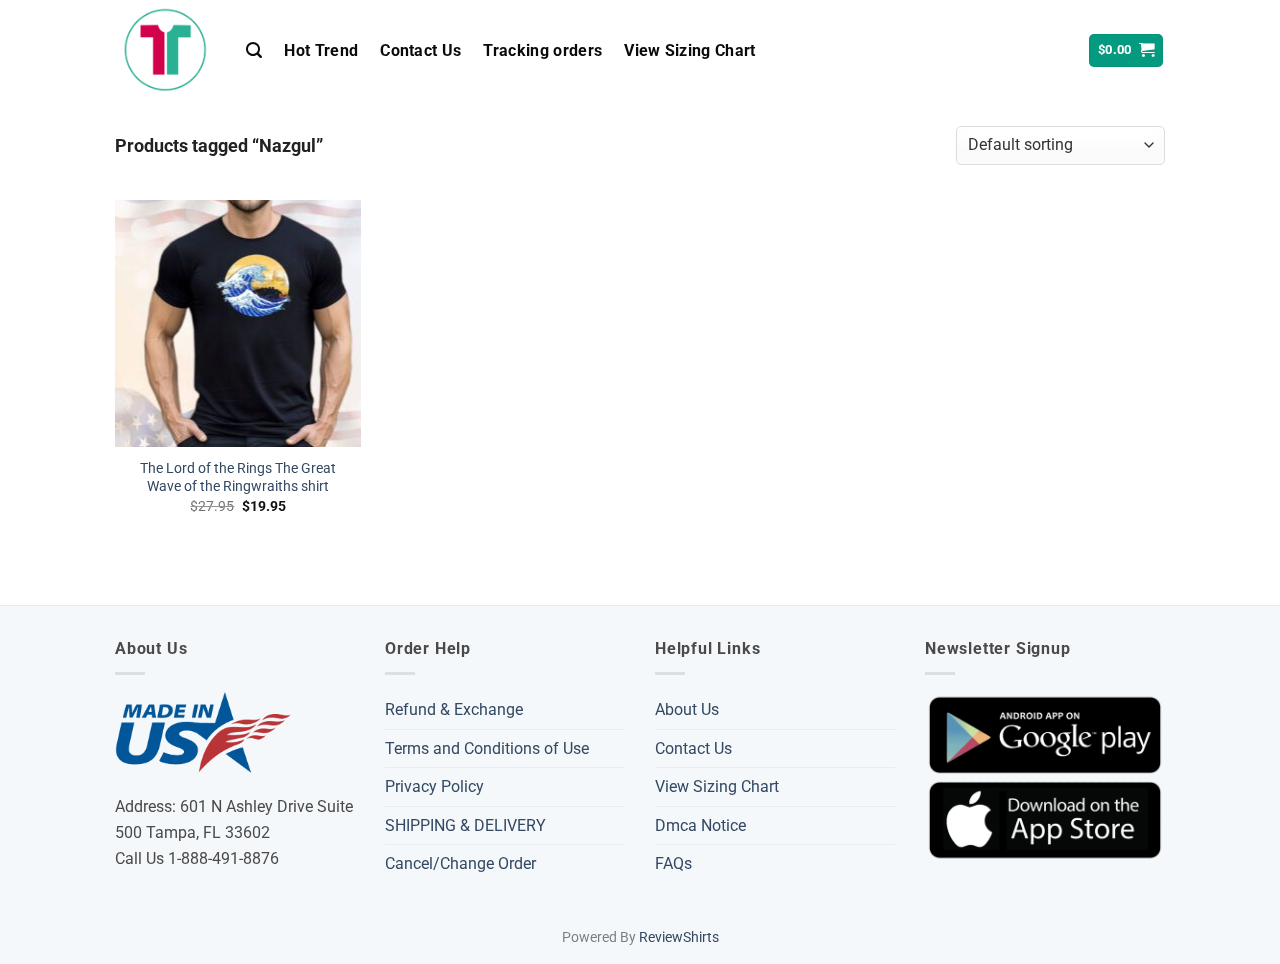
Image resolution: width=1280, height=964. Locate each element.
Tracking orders (542, 50)
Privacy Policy (434, 786)
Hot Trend (321, 50)
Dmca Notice (700, 825)
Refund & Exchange (454, 709)
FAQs (673, 863)
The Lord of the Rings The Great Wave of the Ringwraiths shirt (238, 478)
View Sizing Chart (689, 50)
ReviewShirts (679, 937)
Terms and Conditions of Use (487, 748)
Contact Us (420, 50)
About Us (687, 709)
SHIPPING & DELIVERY (465, 825)
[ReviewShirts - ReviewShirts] (165, 50)
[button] (254, 50)
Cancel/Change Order (460, 863)
